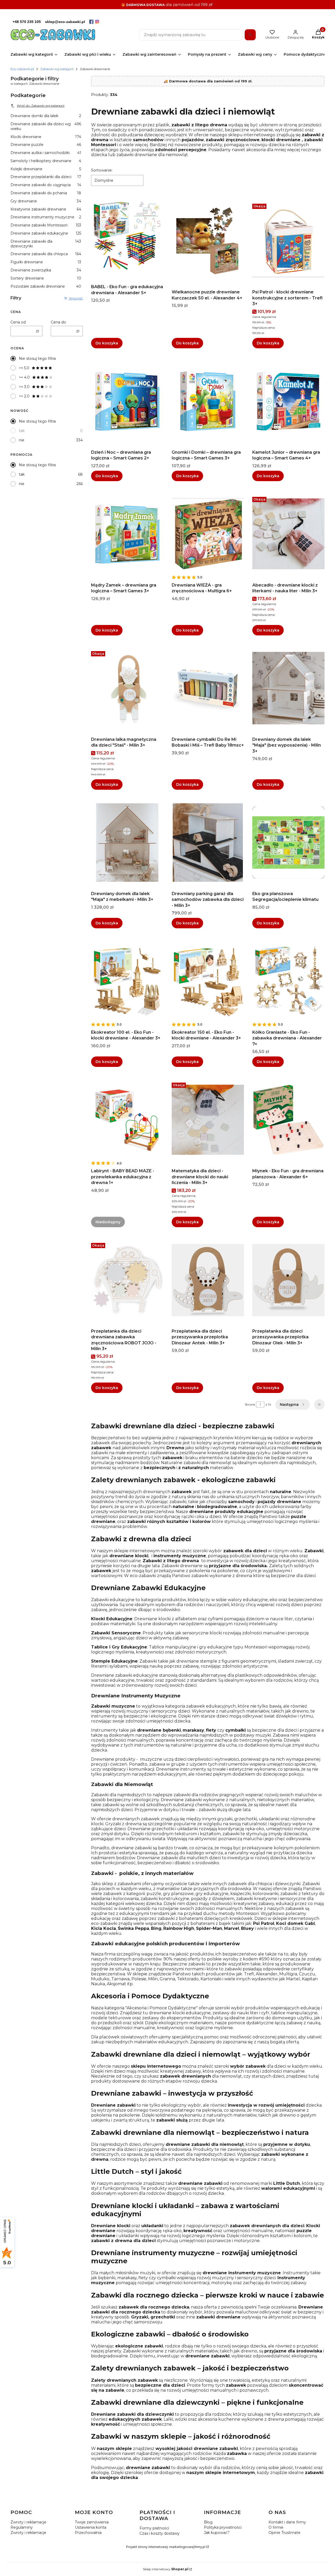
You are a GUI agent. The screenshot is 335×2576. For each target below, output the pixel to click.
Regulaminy (22, 2527)
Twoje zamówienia (92, 2522)
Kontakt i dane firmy (287, 2522)
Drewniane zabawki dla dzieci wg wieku (46, 126)
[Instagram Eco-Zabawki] (97, 22)
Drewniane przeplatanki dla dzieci (46, 177)
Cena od (18, 322)
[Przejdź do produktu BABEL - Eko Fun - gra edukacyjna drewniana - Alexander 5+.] (127, 236)
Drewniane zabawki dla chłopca (46, 254)
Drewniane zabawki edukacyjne (46, 233)
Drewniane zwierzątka (46, 270)
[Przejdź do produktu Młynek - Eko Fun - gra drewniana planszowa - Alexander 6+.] (288, 1120)
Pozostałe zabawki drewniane (46, 286)
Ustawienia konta (91, 2527)
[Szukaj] (250, 35)
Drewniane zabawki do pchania (46, 193)
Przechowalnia (88, 2533)
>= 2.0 (24, 396)
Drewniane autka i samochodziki (46, 153)
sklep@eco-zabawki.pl (65, 22)
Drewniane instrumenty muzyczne (46, 217)
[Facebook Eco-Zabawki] (91, 22)
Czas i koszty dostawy (160, 2533)
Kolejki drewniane (46, 169)
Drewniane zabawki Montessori (46, 225)
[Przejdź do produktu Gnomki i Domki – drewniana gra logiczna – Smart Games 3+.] (208, 401)
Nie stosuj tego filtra (37, 359)
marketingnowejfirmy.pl (187, 2547)
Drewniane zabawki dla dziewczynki (46, 244)
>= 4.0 (24, 377)
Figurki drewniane (46, 262)
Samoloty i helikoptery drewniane (46, 161)
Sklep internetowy (166, 2569)
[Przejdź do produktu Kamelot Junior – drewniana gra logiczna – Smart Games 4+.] (288, 401)
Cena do (58, 322)
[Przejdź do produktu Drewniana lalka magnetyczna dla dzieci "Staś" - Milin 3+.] (127, 688)
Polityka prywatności (223, 2527)
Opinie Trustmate (284, 2533)
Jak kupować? (217, 2533)
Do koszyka (107, 343)
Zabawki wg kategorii (57, 69)
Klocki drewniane (46, 137)
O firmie (276, 2527)
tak (22, 431)
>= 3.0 (24, 387)
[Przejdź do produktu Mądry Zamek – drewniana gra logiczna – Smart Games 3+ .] (127, 534)
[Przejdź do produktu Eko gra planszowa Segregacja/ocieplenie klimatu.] (288, 843)
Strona (250, 1404)
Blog (208, 2522)
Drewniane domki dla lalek (46, 116)
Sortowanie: (102, 170)
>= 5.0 (24, 368)
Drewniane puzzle (46, 145)
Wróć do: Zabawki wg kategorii (41, 106)
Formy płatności (154, 2528)
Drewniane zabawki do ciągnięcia (46, 185)
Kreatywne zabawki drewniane (46, 209)
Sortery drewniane (46, 278)
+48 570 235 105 (27, 22)
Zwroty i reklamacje (28, 2522)
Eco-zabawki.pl (22, 69)
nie (22, 440)
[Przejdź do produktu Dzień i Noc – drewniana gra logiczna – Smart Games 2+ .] (127, 401)
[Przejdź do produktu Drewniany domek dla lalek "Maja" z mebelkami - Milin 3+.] (127, 843)
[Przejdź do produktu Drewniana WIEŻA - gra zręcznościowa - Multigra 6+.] (208, 534)
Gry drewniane (46, 201)
